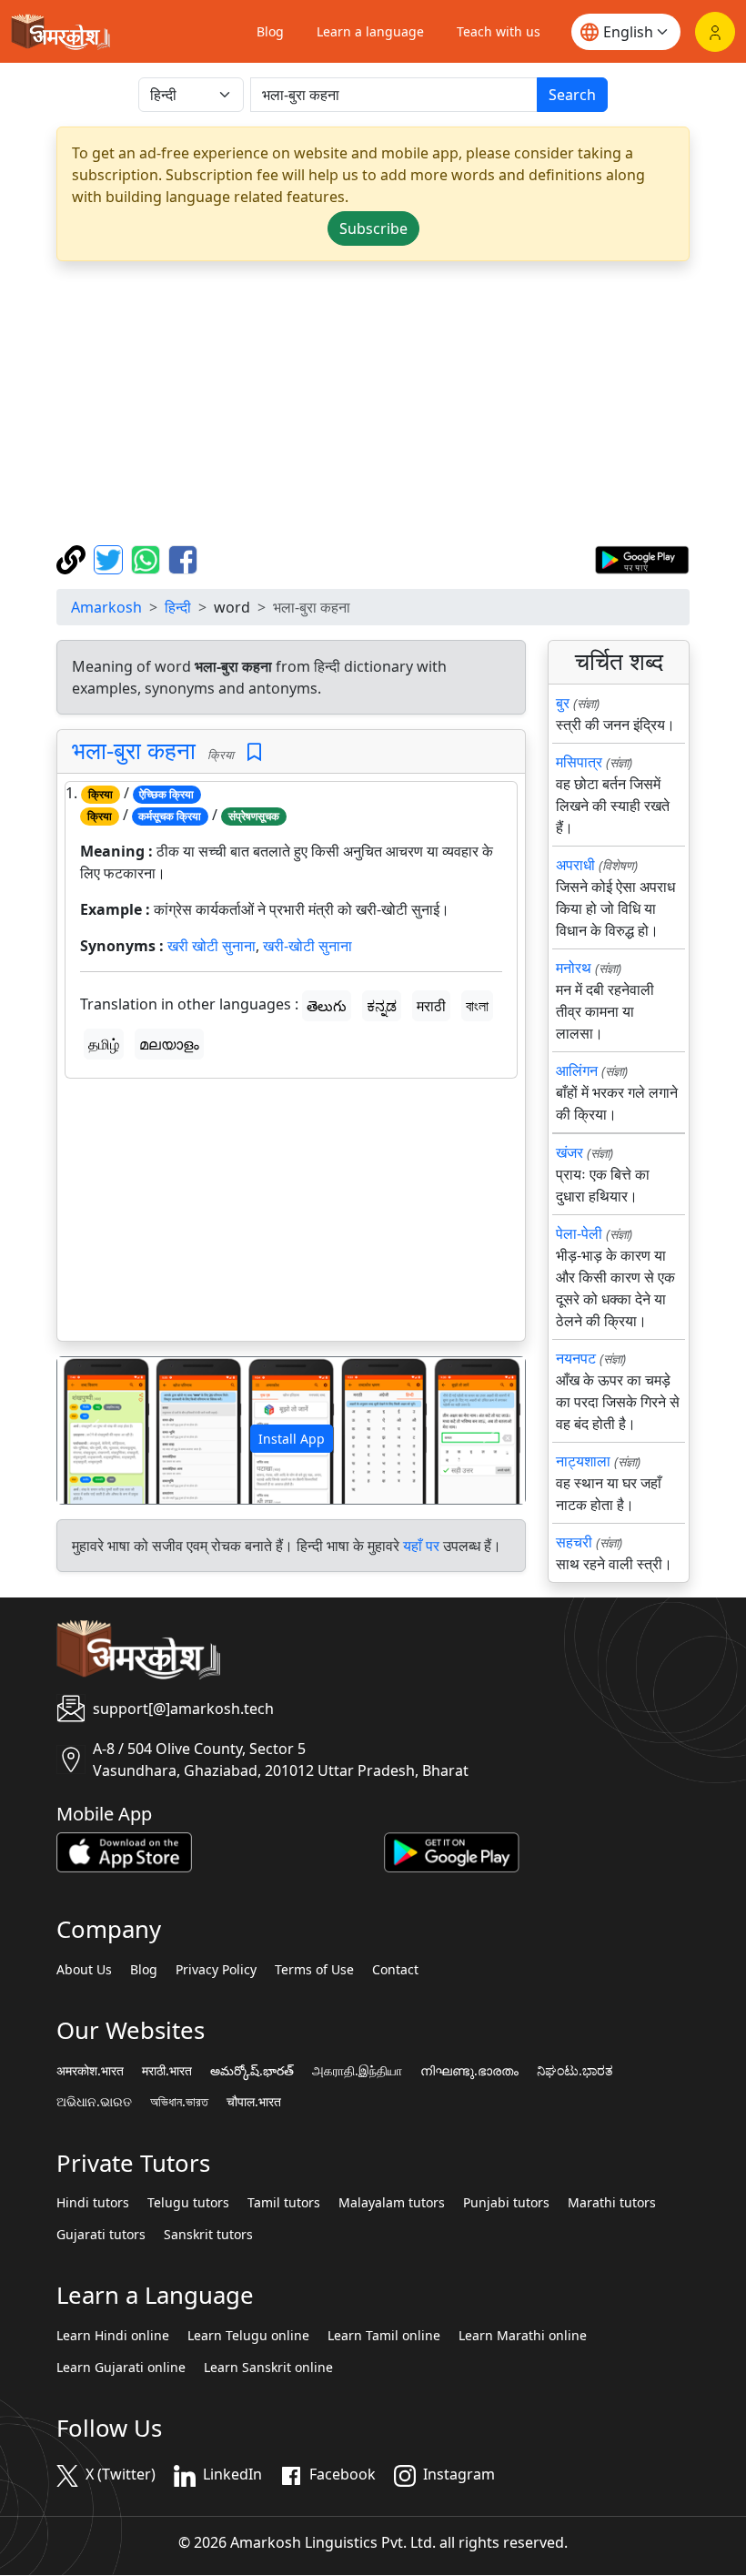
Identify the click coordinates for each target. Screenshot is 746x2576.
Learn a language (370, 31)
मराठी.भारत (167, 2071)
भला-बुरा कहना (134, 750)
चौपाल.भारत (254, 2102)
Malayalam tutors (392, 2203)
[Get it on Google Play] (642, 558)
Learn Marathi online (523, 2336)
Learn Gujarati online (121, 2368)
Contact (395, 1970)
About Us (84, 1970)
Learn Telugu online (248, 2336)
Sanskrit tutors (208, 2235)
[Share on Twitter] (111, 558)
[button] (92, 1430)
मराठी (431, 1006)
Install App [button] (292, 1439)
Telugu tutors (188, 2203)
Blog (270, 31)
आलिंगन (577, 1070)
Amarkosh (106, 607)
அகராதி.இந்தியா (357, 2071)
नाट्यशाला (583, 1461)
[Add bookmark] (254, 752)
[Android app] (452, 1851)
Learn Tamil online (384, 2336)
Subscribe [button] (373, 228)
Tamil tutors (284, 2203)
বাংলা (477, 1006)
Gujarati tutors (101, 2235)
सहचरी (574, 1542)
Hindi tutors (93, 2203)
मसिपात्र (579, 762)
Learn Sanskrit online (268, 2368)
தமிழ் (104, 1044)
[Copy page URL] (73, 558)
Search (572, 95)
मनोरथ (574, 968)
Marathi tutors (612, 2203)
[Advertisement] (373, 403)
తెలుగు (327, 1006)
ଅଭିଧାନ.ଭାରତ (94, 2102)
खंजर (570, 1152)
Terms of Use (314, 1970)
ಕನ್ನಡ (382, 1006)
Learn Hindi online (113, 2336)
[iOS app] (124, 1851)
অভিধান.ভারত (179, 2102)
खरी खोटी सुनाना (212, 946)
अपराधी (575, 865)
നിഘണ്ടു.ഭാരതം (469, 2071)
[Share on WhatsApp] (148, 558)
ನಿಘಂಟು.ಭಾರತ (575, 2071)
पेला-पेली (579, 1233)
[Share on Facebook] (183, 558)
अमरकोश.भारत (90, 2071)
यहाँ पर (421, 1546)
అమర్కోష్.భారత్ (252, 2071)
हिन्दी (178, 607)
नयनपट (576, 1358)
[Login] (715, 32)
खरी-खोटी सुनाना (307, 946)
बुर (563, 703)
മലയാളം (169, 1044)
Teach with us (499, 31)
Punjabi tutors (506, 2203)
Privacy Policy (216, 1970)
